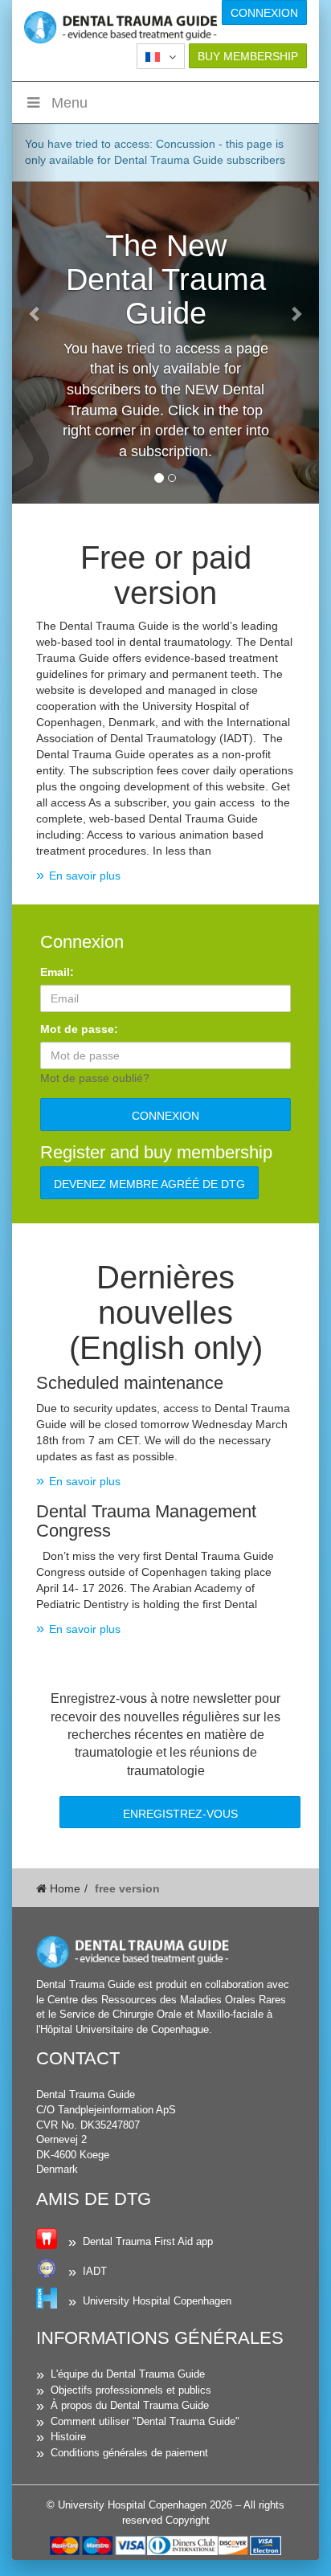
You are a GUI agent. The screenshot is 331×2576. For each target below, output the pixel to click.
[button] (161, 56)
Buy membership (248, 56)
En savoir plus (85, 876)
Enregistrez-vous (180, 1814)
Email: (57, 972)
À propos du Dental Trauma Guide (130, 2405)
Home (63, 1888)
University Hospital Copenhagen (157, 2301)
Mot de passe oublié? (95, 1078)
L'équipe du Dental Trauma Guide (128, 2374)
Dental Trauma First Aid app (148, 2241)
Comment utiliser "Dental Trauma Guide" (145, 2421)
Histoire (68, 2437)
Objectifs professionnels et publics (131, 2390)
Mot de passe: (79, 1029)
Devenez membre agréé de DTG (149, 1184)
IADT (95, 2271)
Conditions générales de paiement (129, 2453)
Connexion (264, 13)
